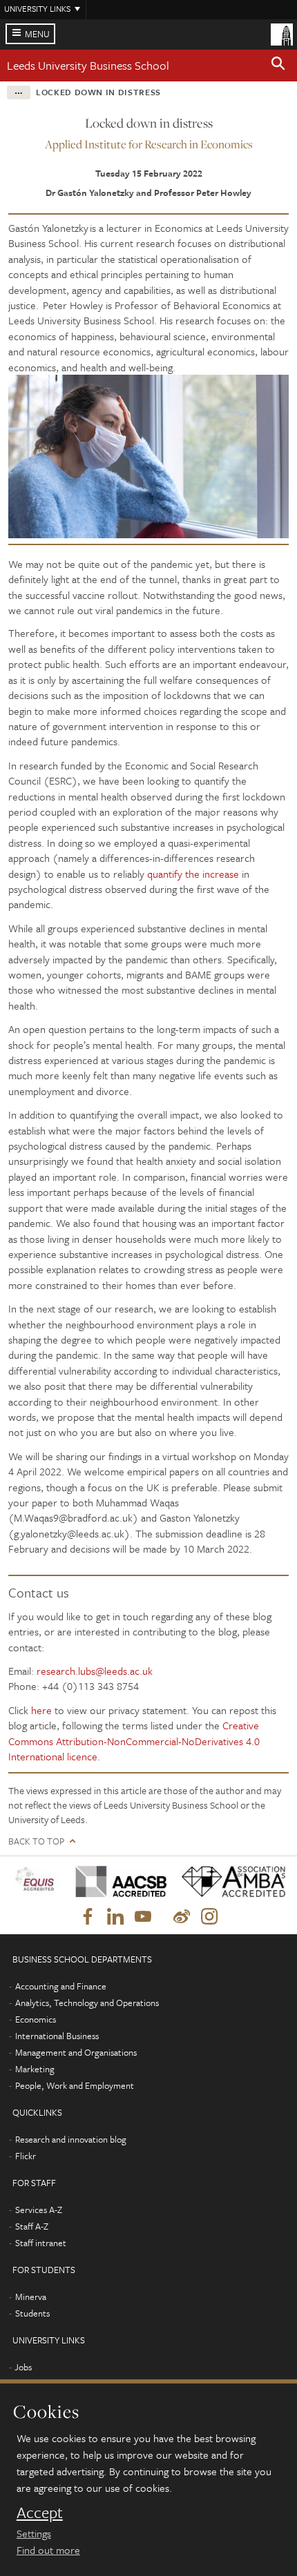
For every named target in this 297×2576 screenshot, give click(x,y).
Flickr (26, 2156)
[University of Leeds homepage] (282, 33)
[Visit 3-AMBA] (229, 1881)
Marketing (35, 2069)
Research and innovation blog (71, 2139)
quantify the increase (193, 874)
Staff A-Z (32, 2226)
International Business (57, 2036)
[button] (278, 66)
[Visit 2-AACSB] (117, 1881)
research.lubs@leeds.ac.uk (95, 1671)
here (41, 1710)
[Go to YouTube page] (143, 1917)
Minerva (31, 2297)
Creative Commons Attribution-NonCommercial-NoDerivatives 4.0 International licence (134, 1741)
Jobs (23, 2367)
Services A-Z (39, 2210)
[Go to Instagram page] (209, 1917)
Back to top (36, 1841)
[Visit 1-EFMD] (37, 1881)
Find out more (48, 2550)
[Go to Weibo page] (182, 1917)
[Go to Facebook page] (88, 1917)
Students (32, 2313)
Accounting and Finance (61, 1986)
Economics (36, 2019)
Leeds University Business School (88, 65)
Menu (37, 34)
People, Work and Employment (75, 2085)
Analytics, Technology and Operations (87, 2003)
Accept (40, 2513)
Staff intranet (41, 2243)
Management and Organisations (76, 2052)
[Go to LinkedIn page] (115, 1917)
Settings (34, 2533)
